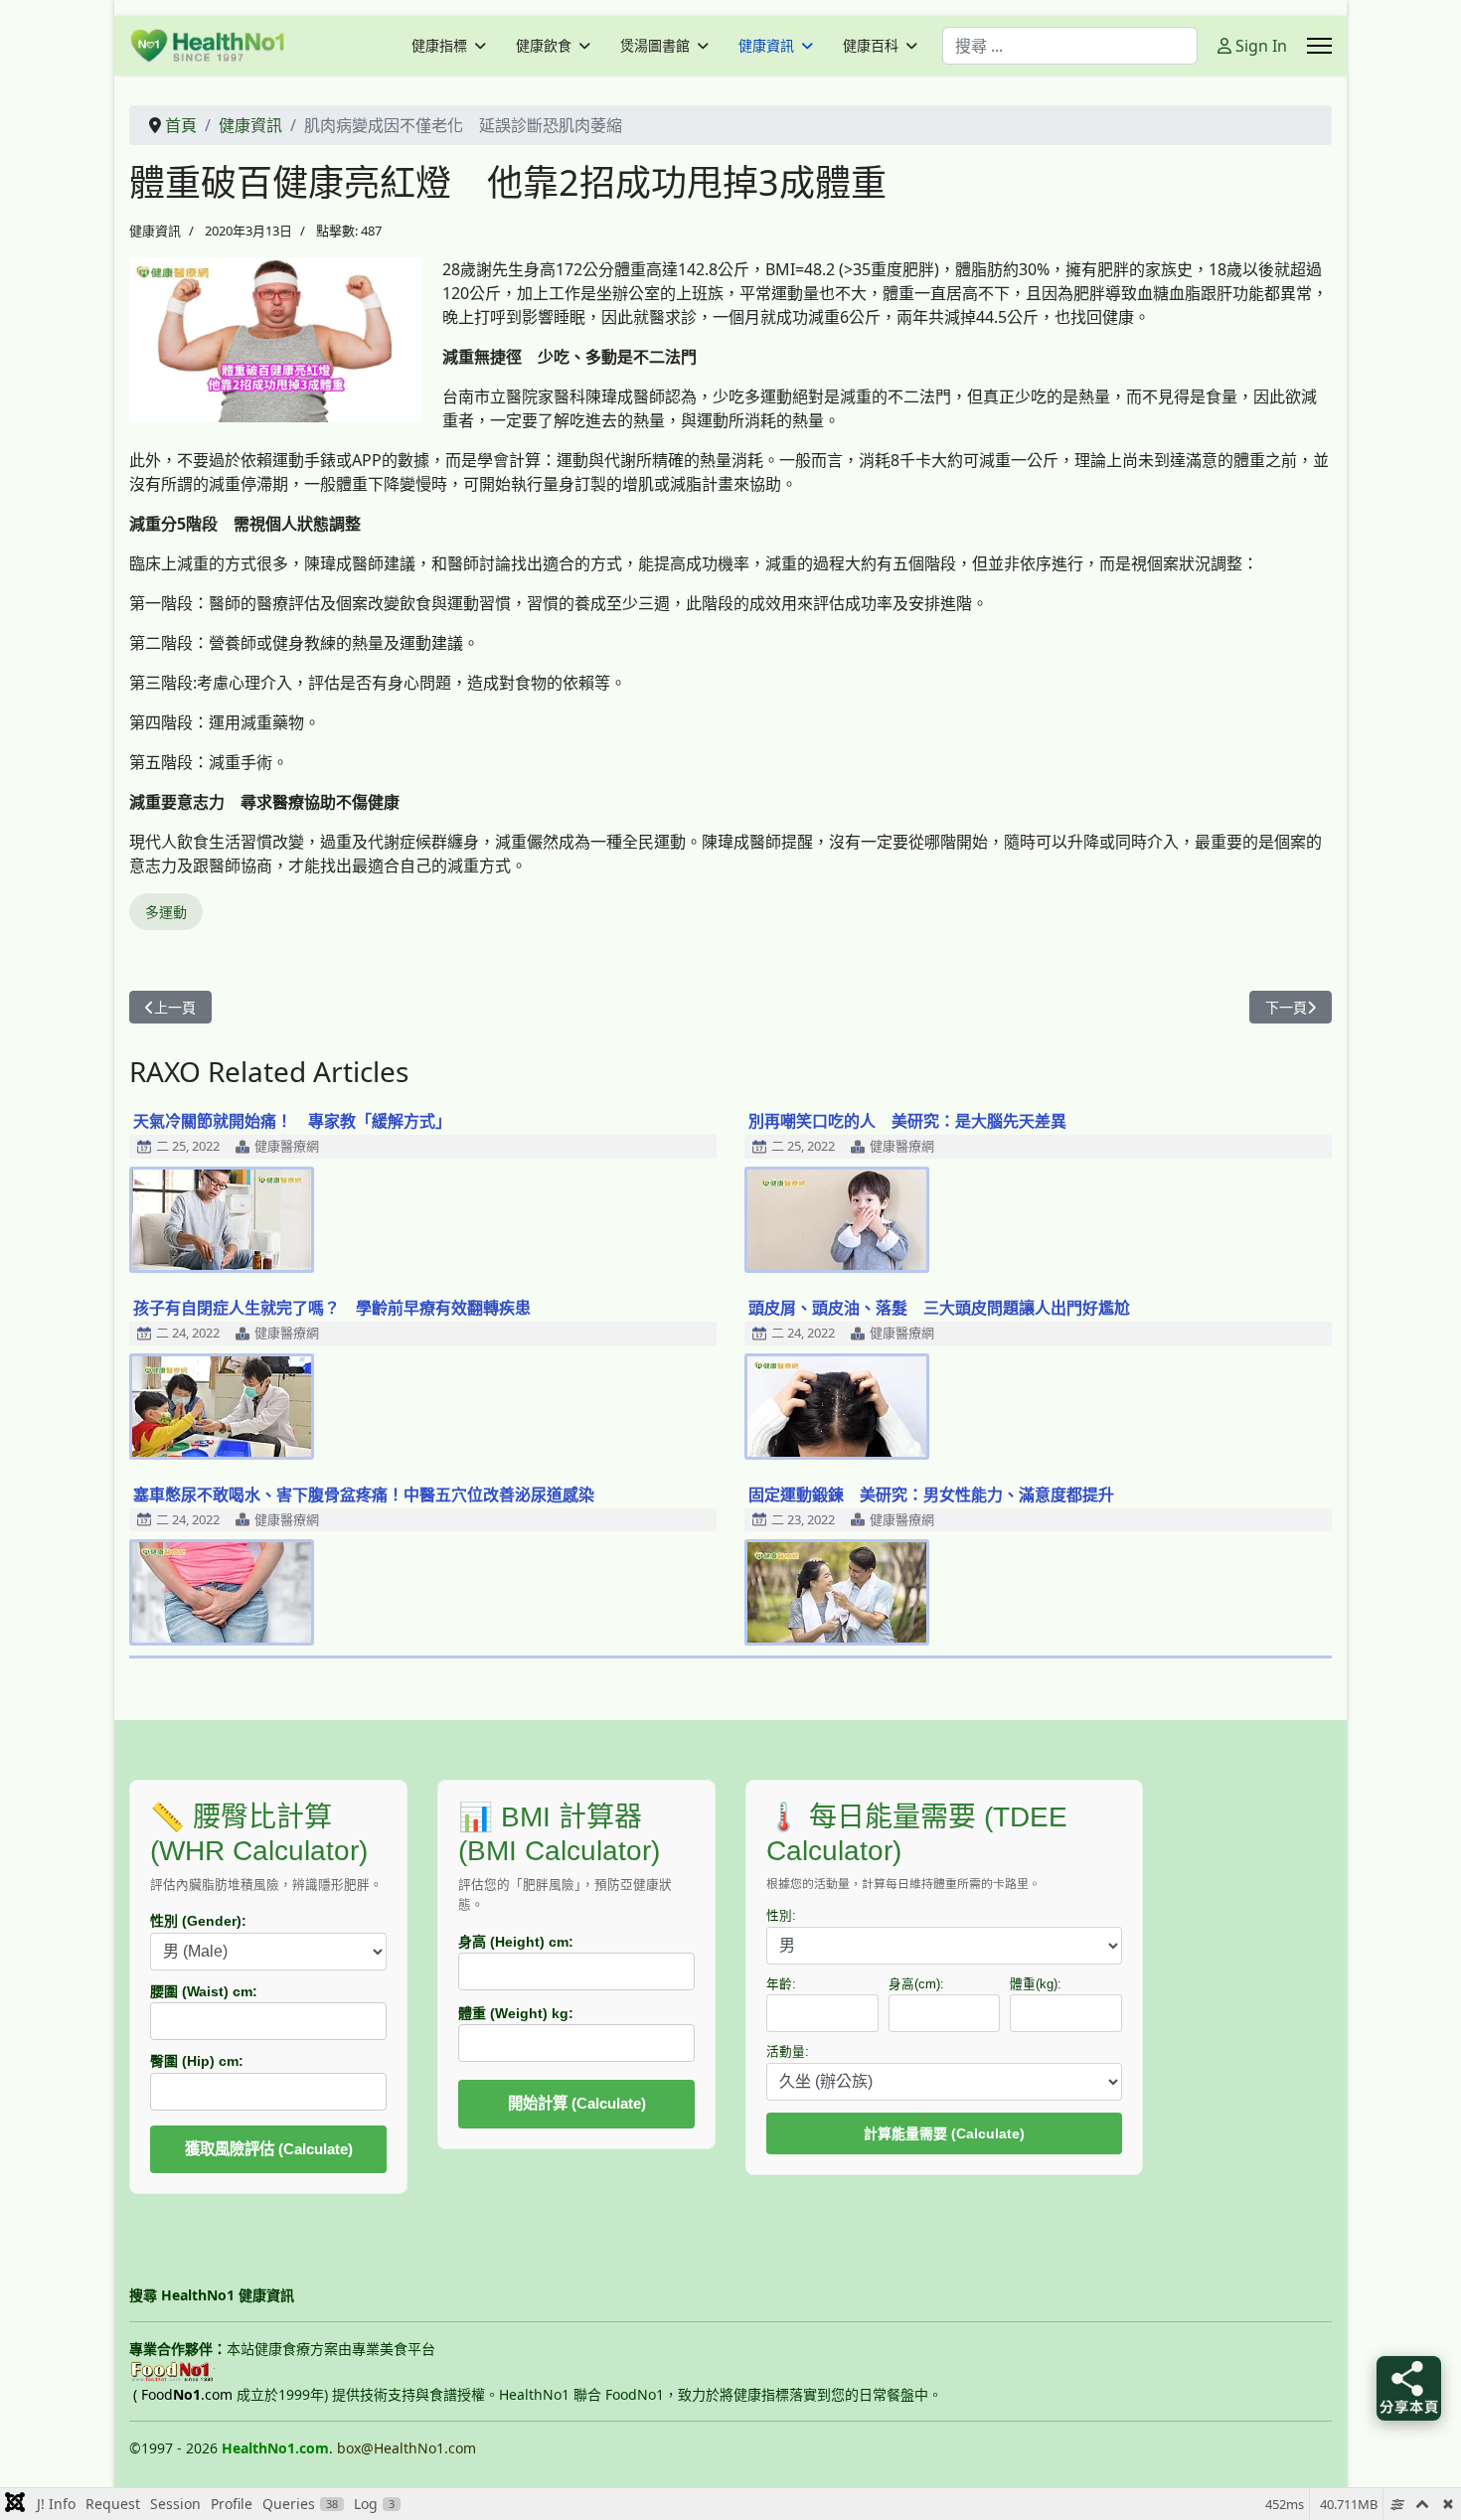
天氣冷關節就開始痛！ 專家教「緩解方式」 (292, 1121)
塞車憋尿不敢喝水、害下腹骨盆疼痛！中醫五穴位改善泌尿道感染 (364, 1495)
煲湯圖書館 (655, 46)
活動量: (788, 2052)
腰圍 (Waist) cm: (204, 1991)
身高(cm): (916, 1984)
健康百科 (871, 46)
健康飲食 (544, 46)
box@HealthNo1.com (406, 2448)
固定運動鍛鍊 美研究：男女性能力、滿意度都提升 (931, 1495)
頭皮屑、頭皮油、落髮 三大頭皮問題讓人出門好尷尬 (939, 1308)
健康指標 (439, 46)
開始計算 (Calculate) (577, 2103)
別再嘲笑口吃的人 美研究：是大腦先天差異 (907, 1121)
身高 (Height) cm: (516, 1942)
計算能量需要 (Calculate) (944, 2133)
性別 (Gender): (198, 1921)
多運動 (166, 912)
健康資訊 (766, 46)
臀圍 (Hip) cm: (197, 2061)
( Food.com (183, 2394)
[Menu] (1319, 46)
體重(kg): (1036, 1984)
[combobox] (1070, 46)
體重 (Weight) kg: (516, 2013)
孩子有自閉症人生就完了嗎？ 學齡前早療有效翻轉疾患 (332, 1308)
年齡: (781, 1984)
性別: (781, 1916)
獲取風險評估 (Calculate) (269, 2149)
